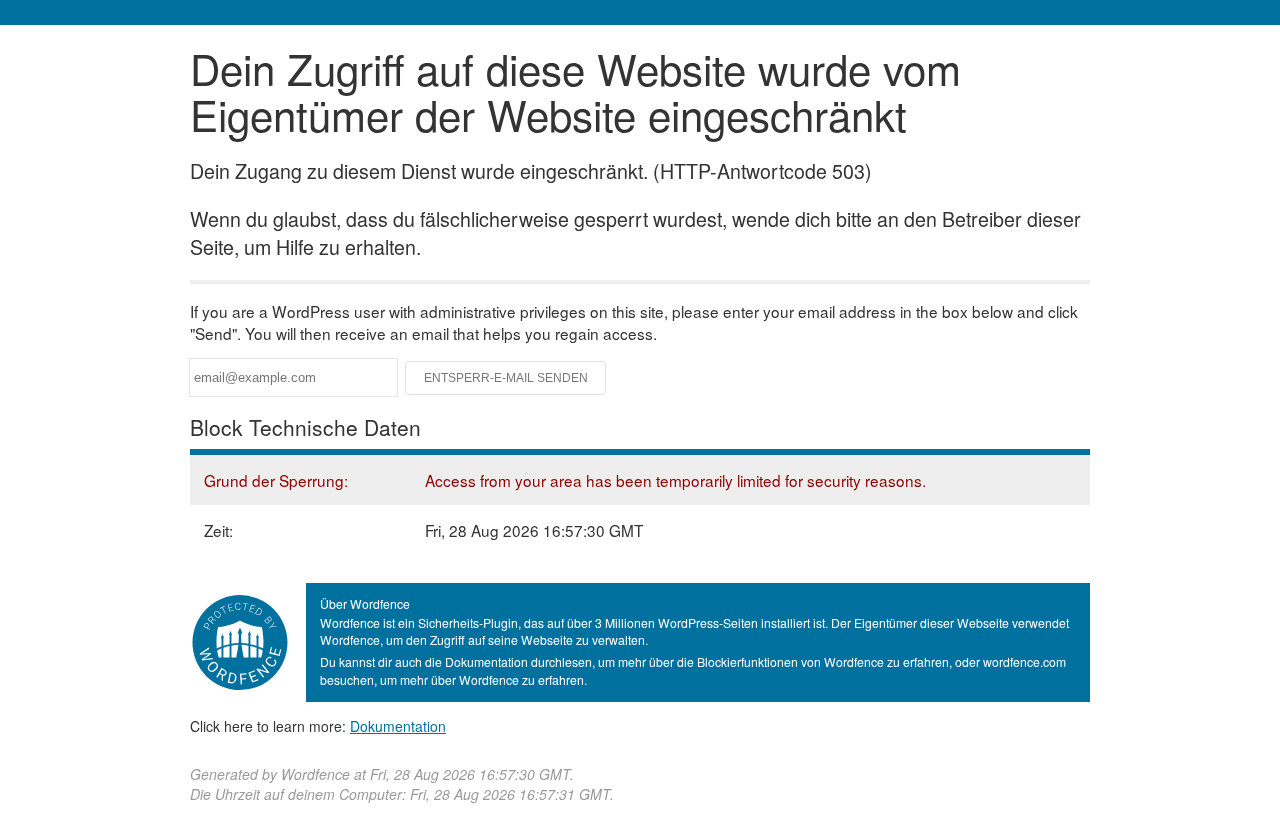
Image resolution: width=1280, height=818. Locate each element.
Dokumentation (398, 726)
